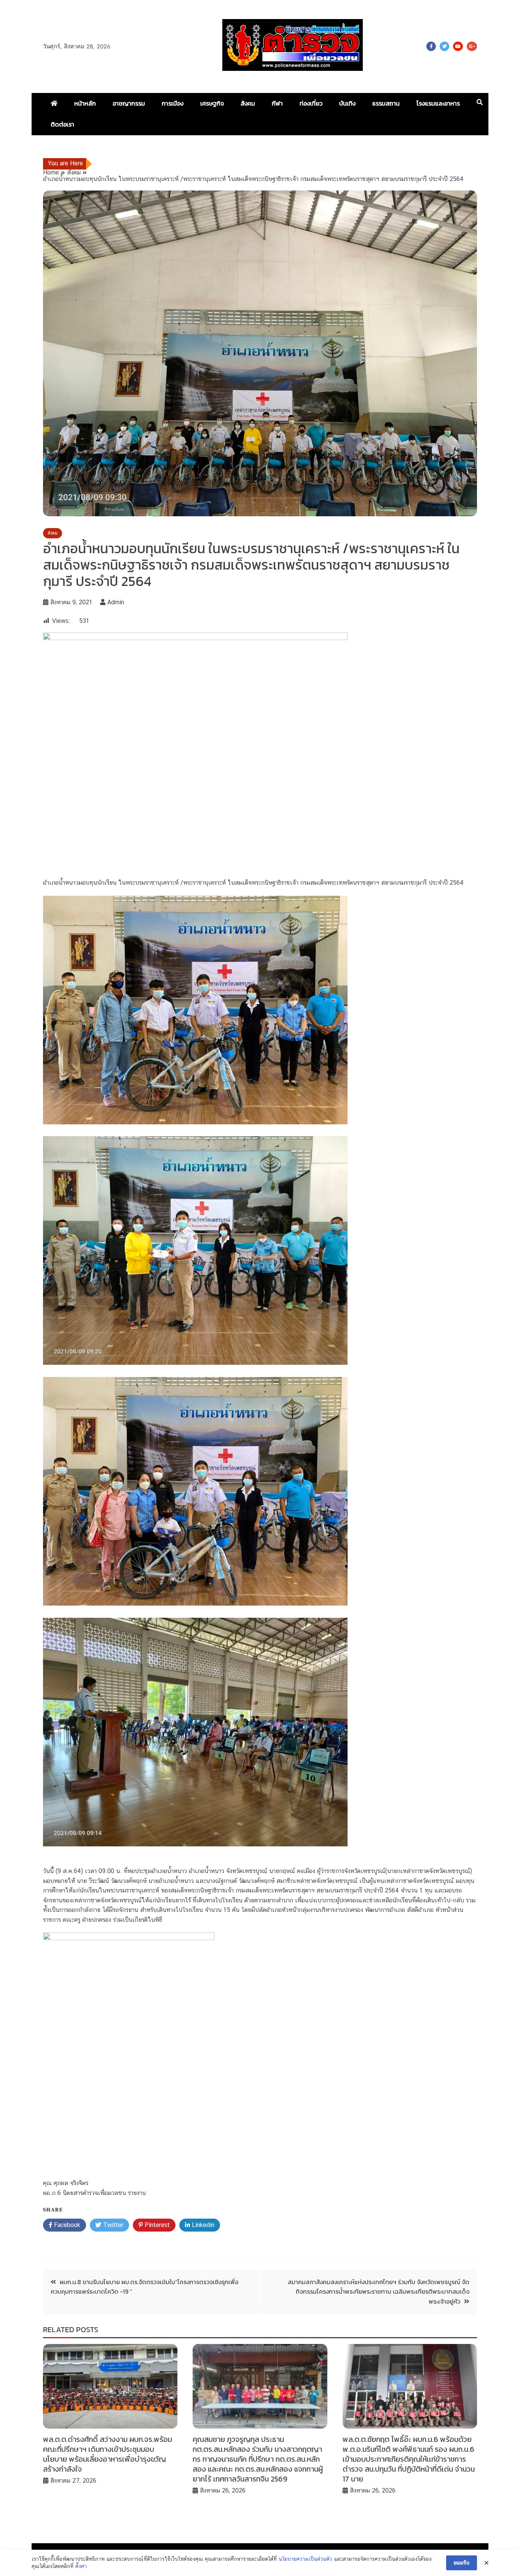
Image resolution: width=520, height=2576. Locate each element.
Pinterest (156, 2225)
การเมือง (173, 103)
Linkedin (202, 2225)
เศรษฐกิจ (212, 103)
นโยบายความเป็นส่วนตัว (305, 2559)
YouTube (458, 46)
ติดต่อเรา (62, 124)
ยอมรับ (462, 2563)
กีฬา (277, 103)
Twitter (444, 46)
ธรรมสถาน (386, 103)
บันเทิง (347, 103)
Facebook (431, 46)
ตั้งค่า (81, 2566)
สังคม (248, 103)
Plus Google (472, 46)
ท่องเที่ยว (311, 103)
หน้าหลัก (85, 103)
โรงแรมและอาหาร (438, 103)
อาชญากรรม (129, 103)
